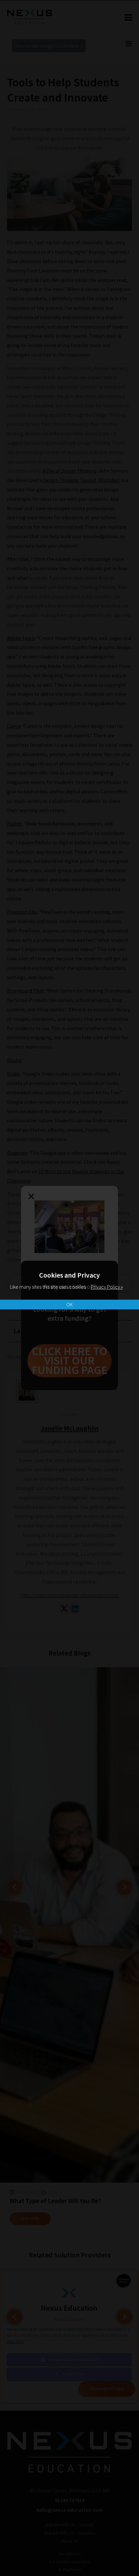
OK (69, 1305)
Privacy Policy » (107, 1287)
